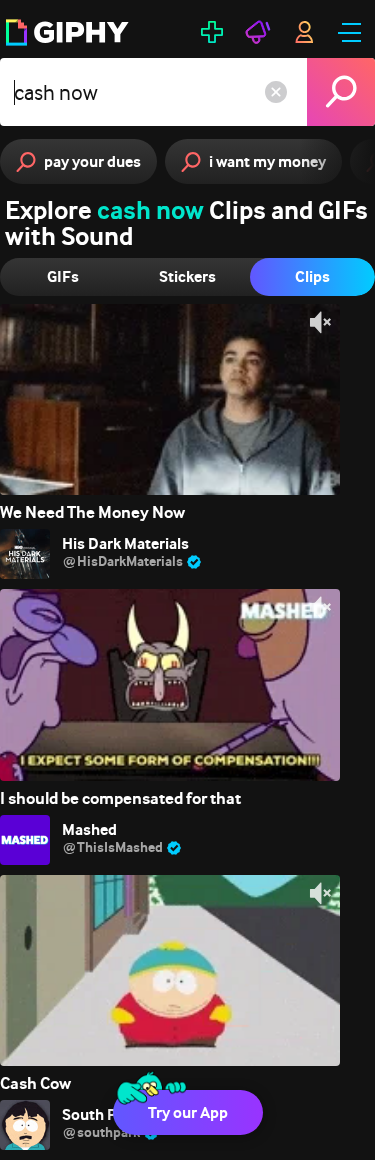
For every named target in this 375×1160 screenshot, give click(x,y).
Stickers (187, 276)
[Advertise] (258, 32)
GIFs (63, 276)
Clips (312, 276)
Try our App (188, 1112)
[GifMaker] (212, 32)
